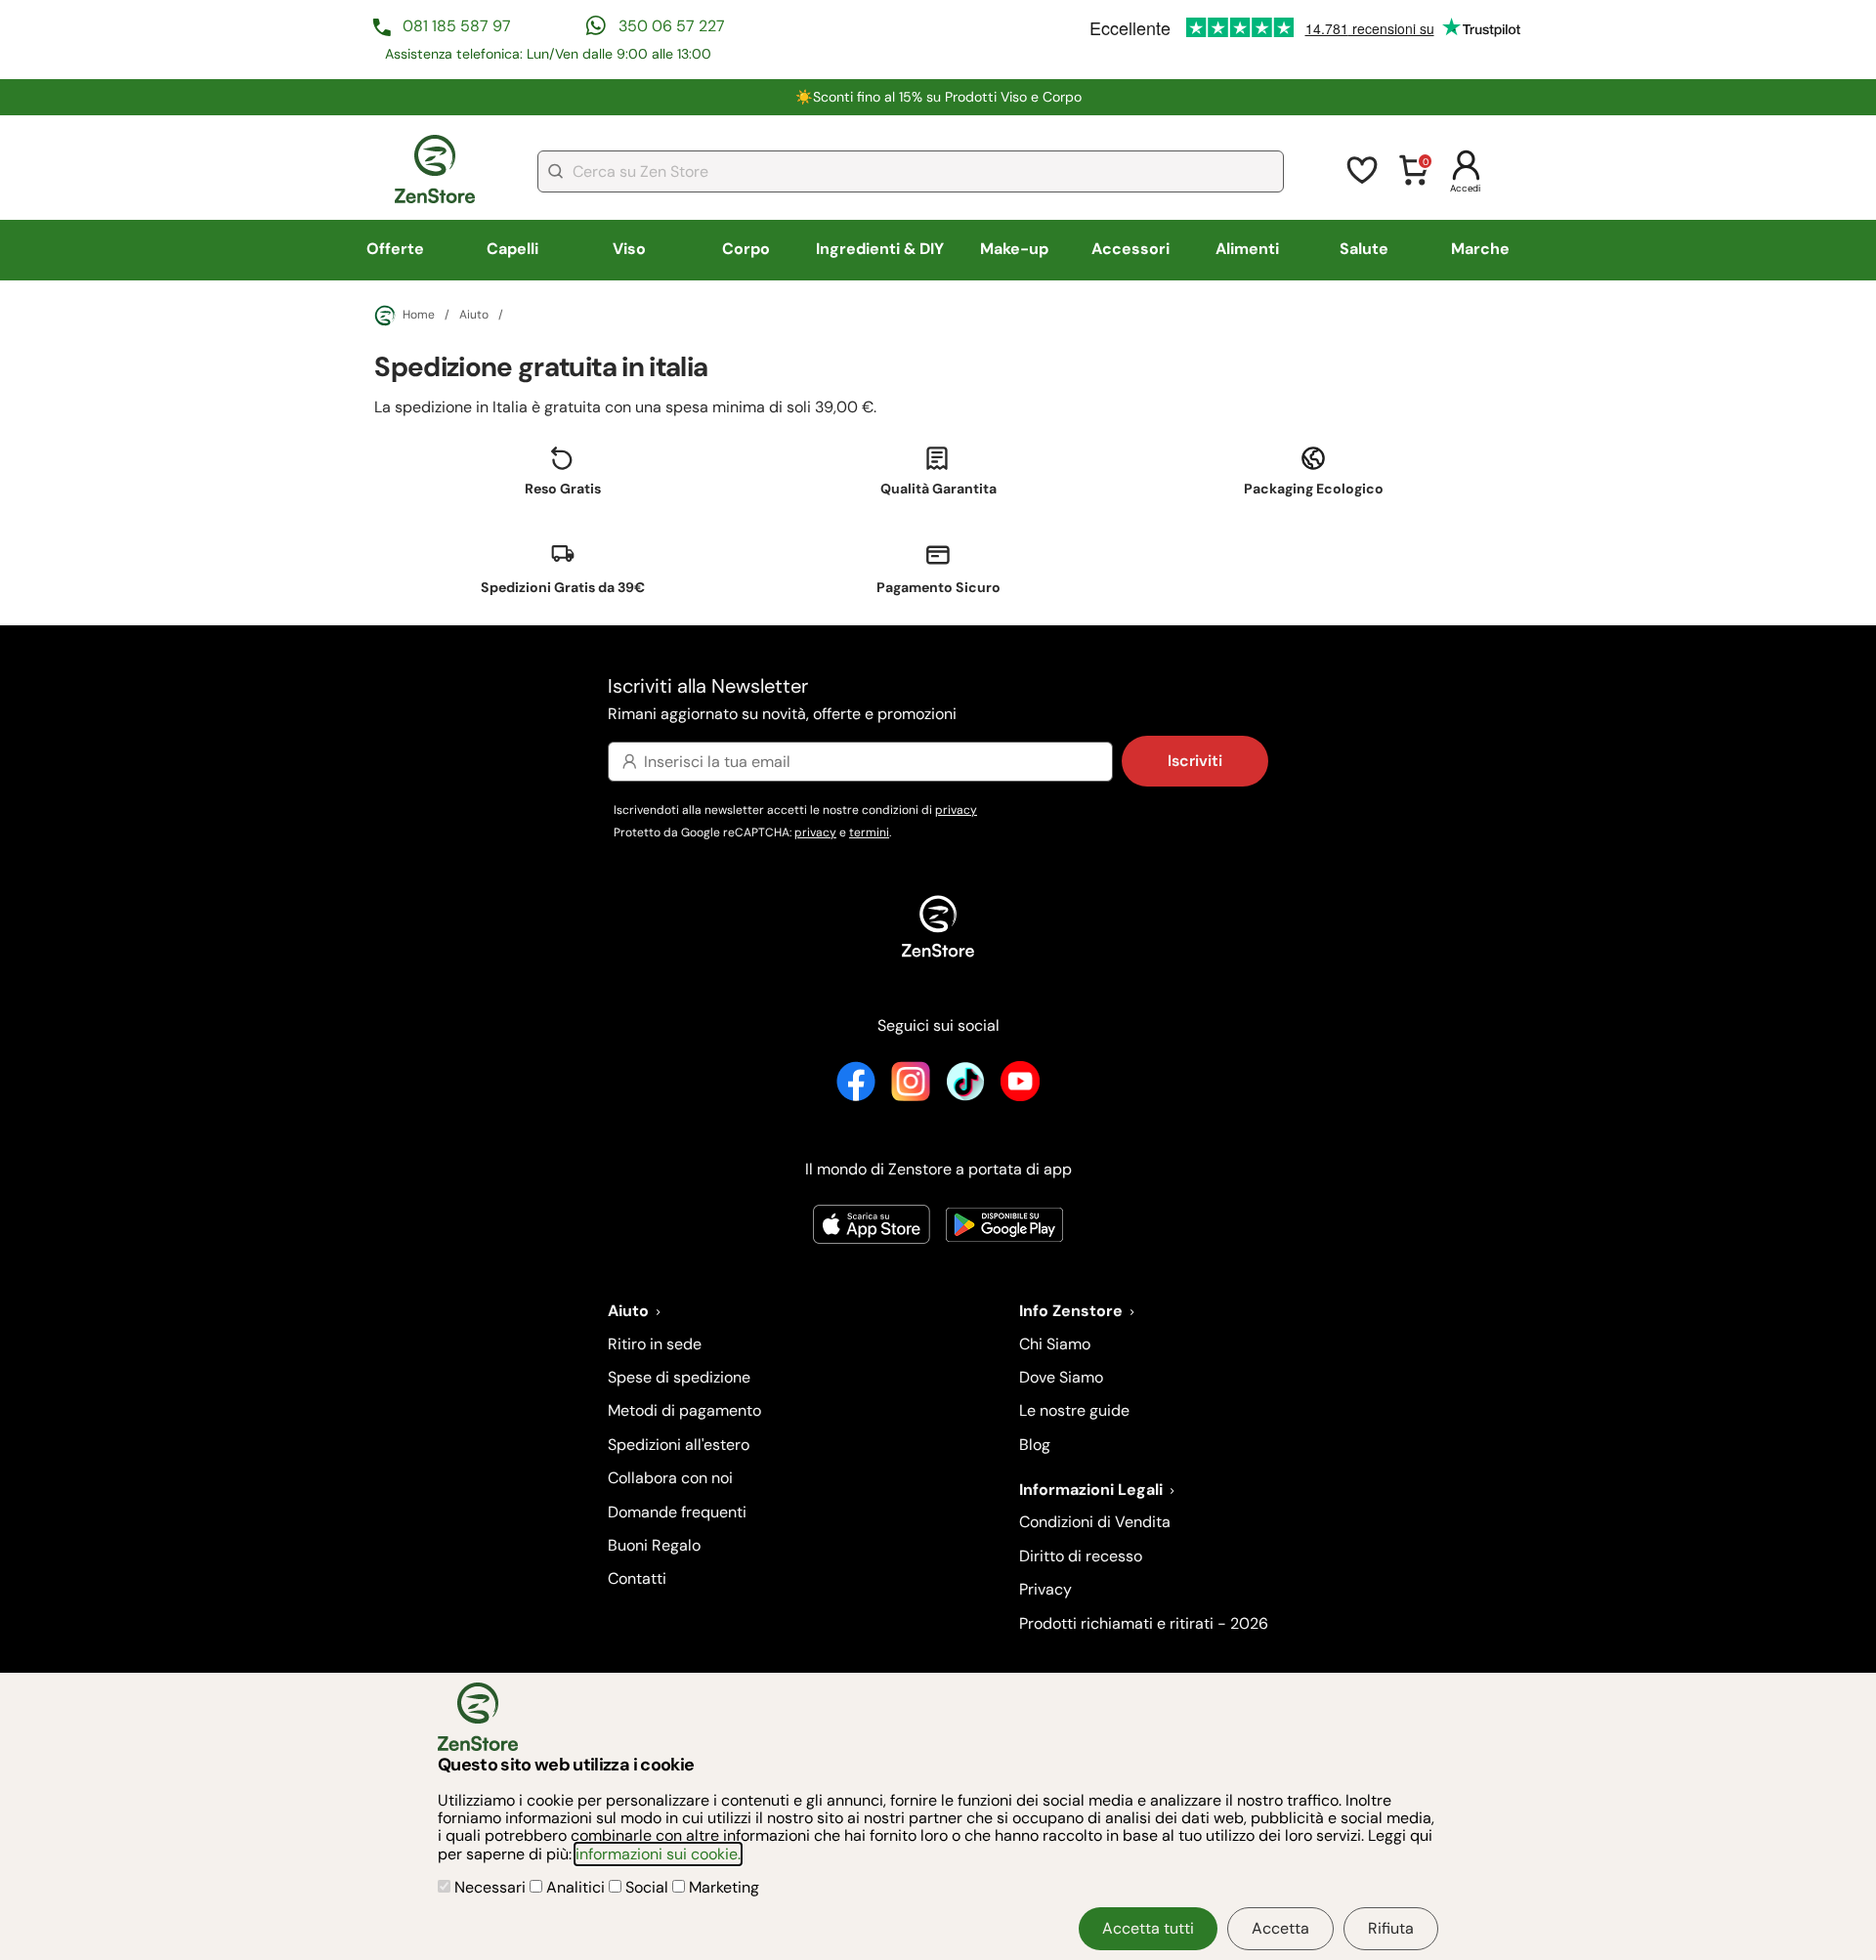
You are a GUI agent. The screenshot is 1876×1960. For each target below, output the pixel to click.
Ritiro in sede (655, 1344)
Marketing (722, 1887)
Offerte (395, 249)
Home (419, 315)
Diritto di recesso (1081, 1556)
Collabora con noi (670, 1478)
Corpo (746, 249)
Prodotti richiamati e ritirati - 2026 (1144, 1623)
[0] (1414, 182)
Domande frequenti (677, 1512)
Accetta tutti (1148, 1928)
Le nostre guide (1074, 1410)
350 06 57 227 (672, 26)
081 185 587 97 (457, 26)
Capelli (512, 249)
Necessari (490, 1887)
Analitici (576, 1887)
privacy (956, 810)
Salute (1364, 249)
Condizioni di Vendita (1095, 1522)
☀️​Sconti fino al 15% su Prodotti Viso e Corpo (938, 97)
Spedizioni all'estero (679, 1445)
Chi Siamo (1055, 1344)
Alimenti (1247, 249)
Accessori (1130, 249)
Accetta (1280, 1928)
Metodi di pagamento (684, 1410)
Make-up (1014, 249)
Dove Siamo (1061, 1377)
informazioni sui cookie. (658, 1854)
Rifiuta (1391, 1928)
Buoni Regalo (654, 1545)
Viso (629, 249)
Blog (1035, 1445)
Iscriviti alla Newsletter (782, 698)
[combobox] (911, 171)
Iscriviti (1195, 761)
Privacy (1045, 1589)
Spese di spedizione (679, 1377)
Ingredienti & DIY (880, 249)
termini (869, 832)
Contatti (637, 1578)
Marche (1480, 249)
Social (647, 1887)
